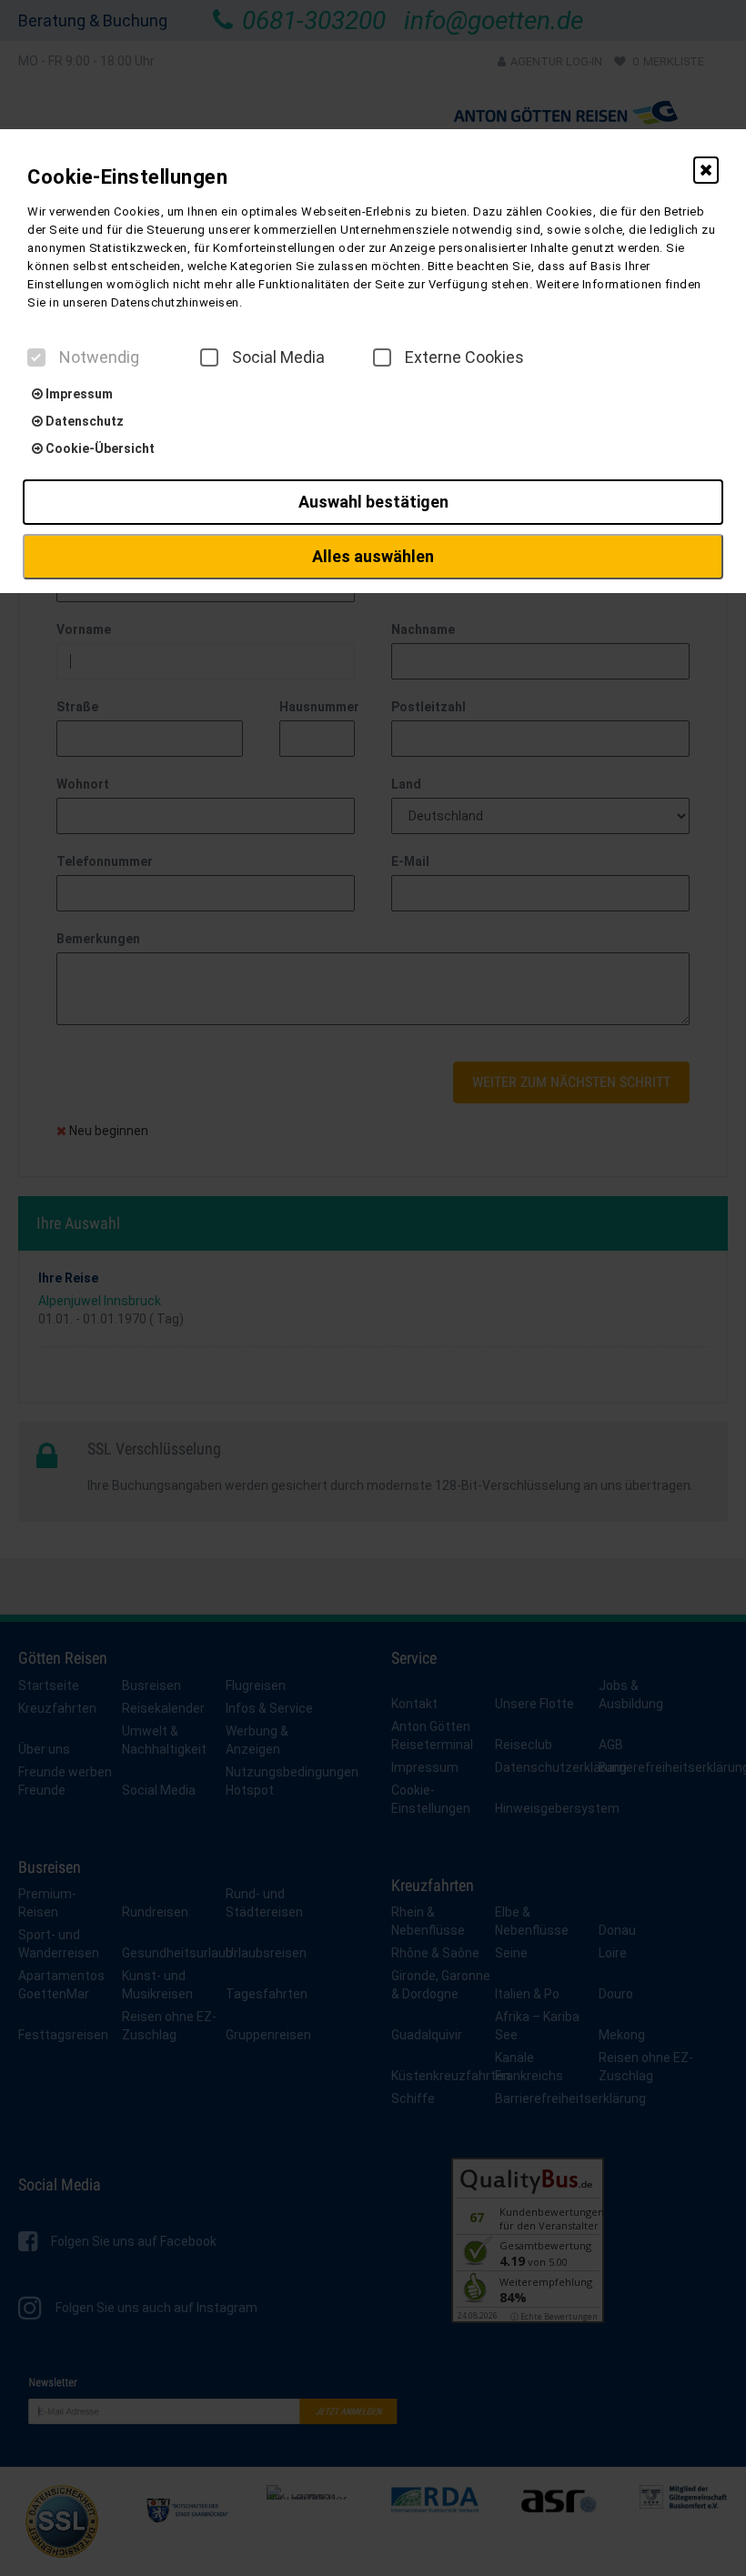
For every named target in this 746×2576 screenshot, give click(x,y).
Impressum (78, 394)
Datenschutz (83, 421)
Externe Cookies (464, 357)
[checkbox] (36, 357)
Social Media (278, 357)
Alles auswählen (373, 556)
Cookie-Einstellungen (127, 177)
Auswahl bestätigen (373, 502)
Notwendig (99, 357)
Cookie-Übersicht (99, 448)
